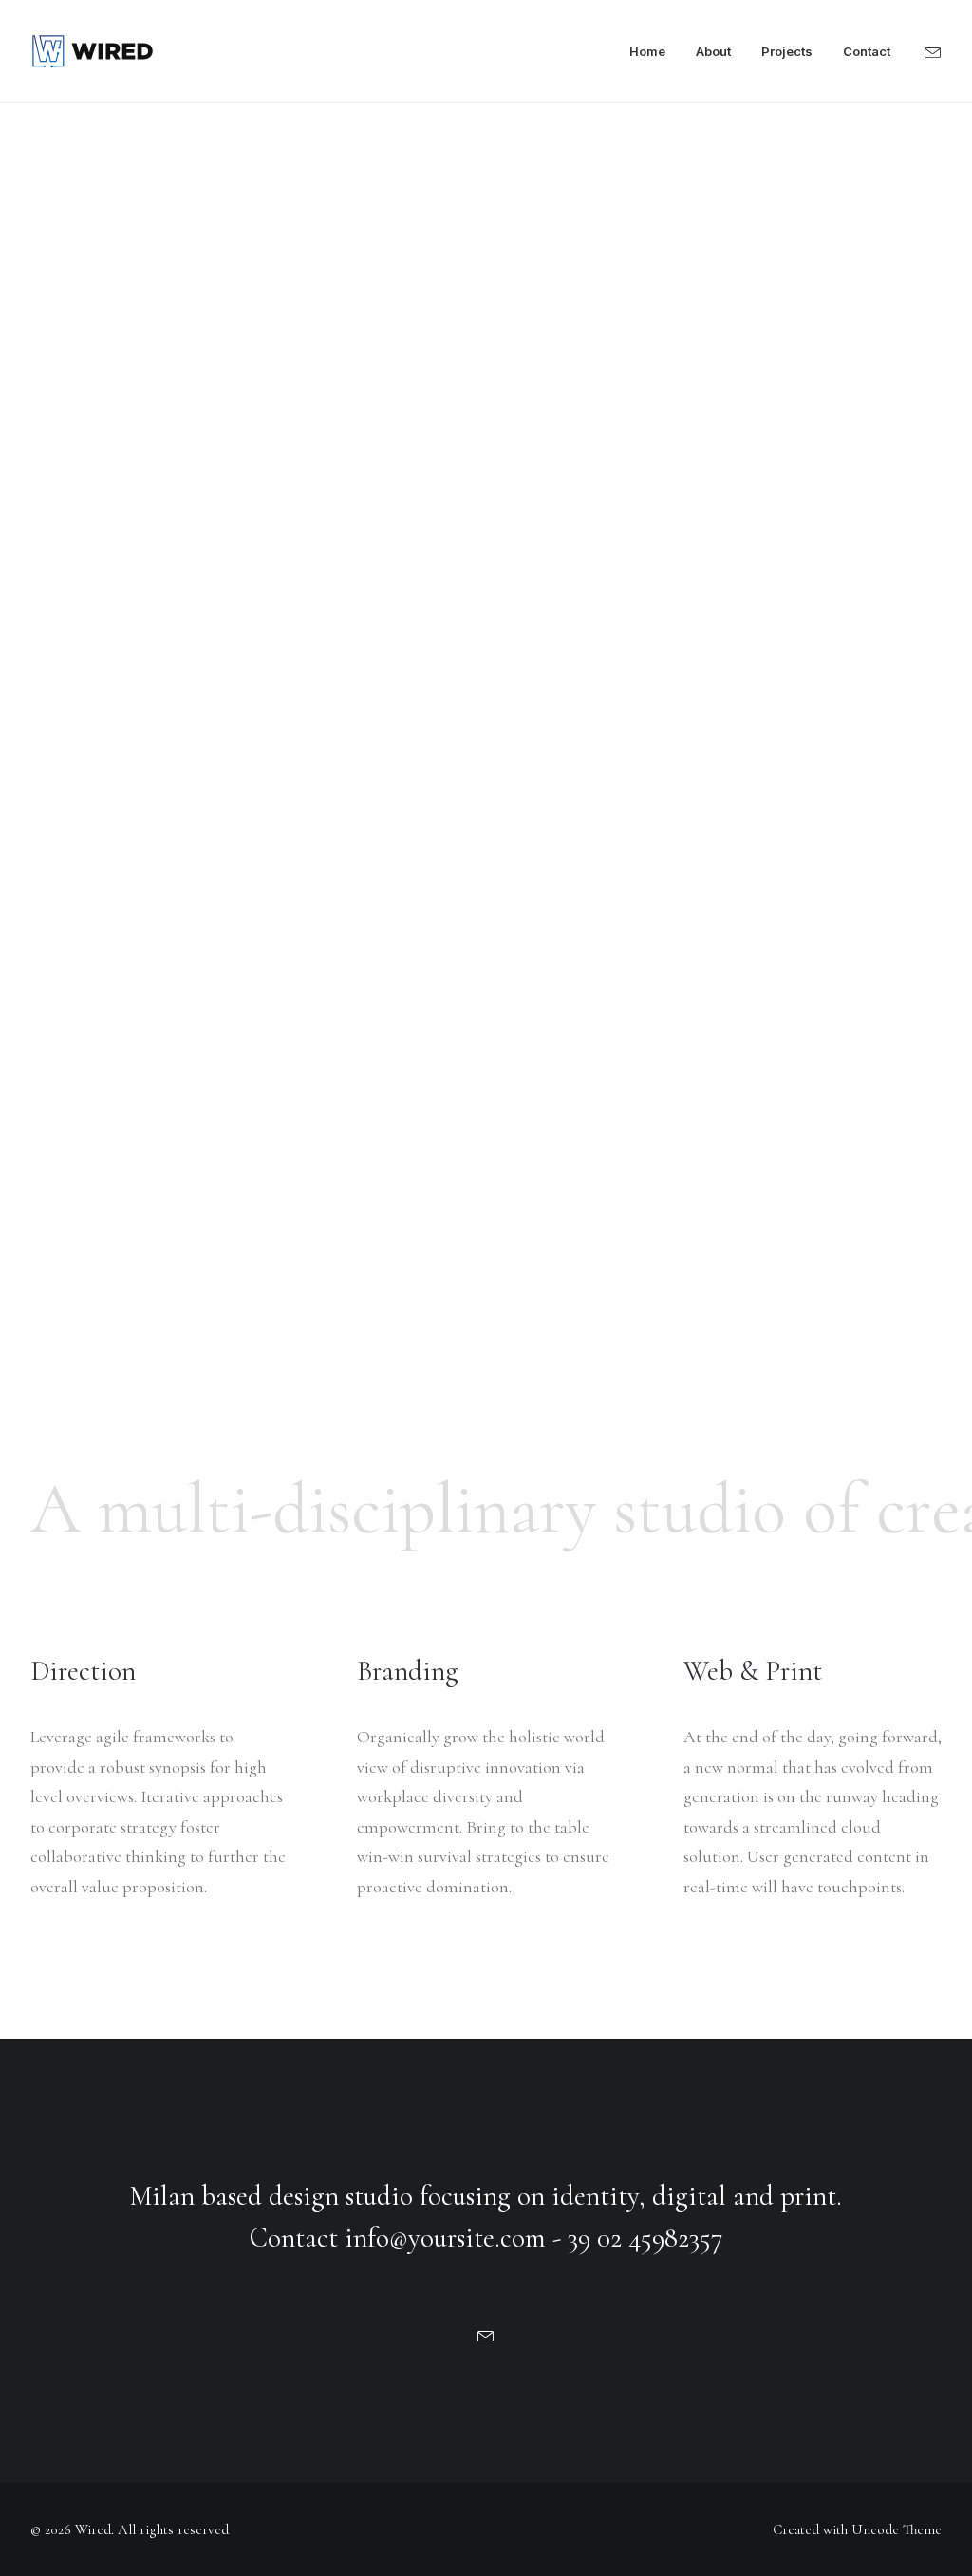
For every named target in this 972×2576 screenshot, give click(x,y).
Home (647, 51)
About (713, 51)
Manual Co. (82, 1135)
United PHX (87, 920)
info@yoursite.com (445, 2238)
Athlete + (71, 1351)
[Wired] (93, 51)
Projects (787, 51)
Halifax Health (97, 704)
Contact (867, 51)
